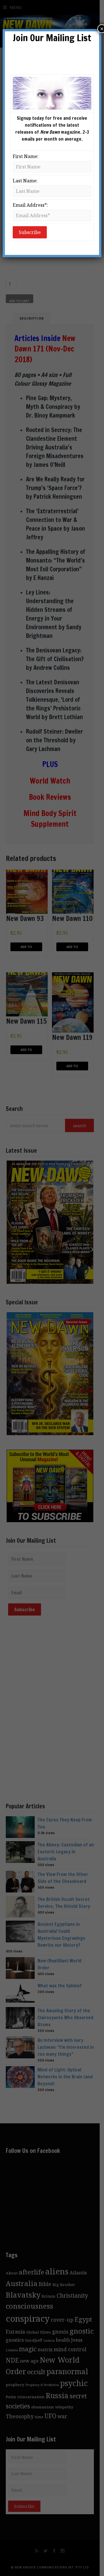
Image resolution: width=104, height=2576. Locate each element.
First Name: (26, 156)
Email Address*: (30, 205)
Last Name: (25, 181)
